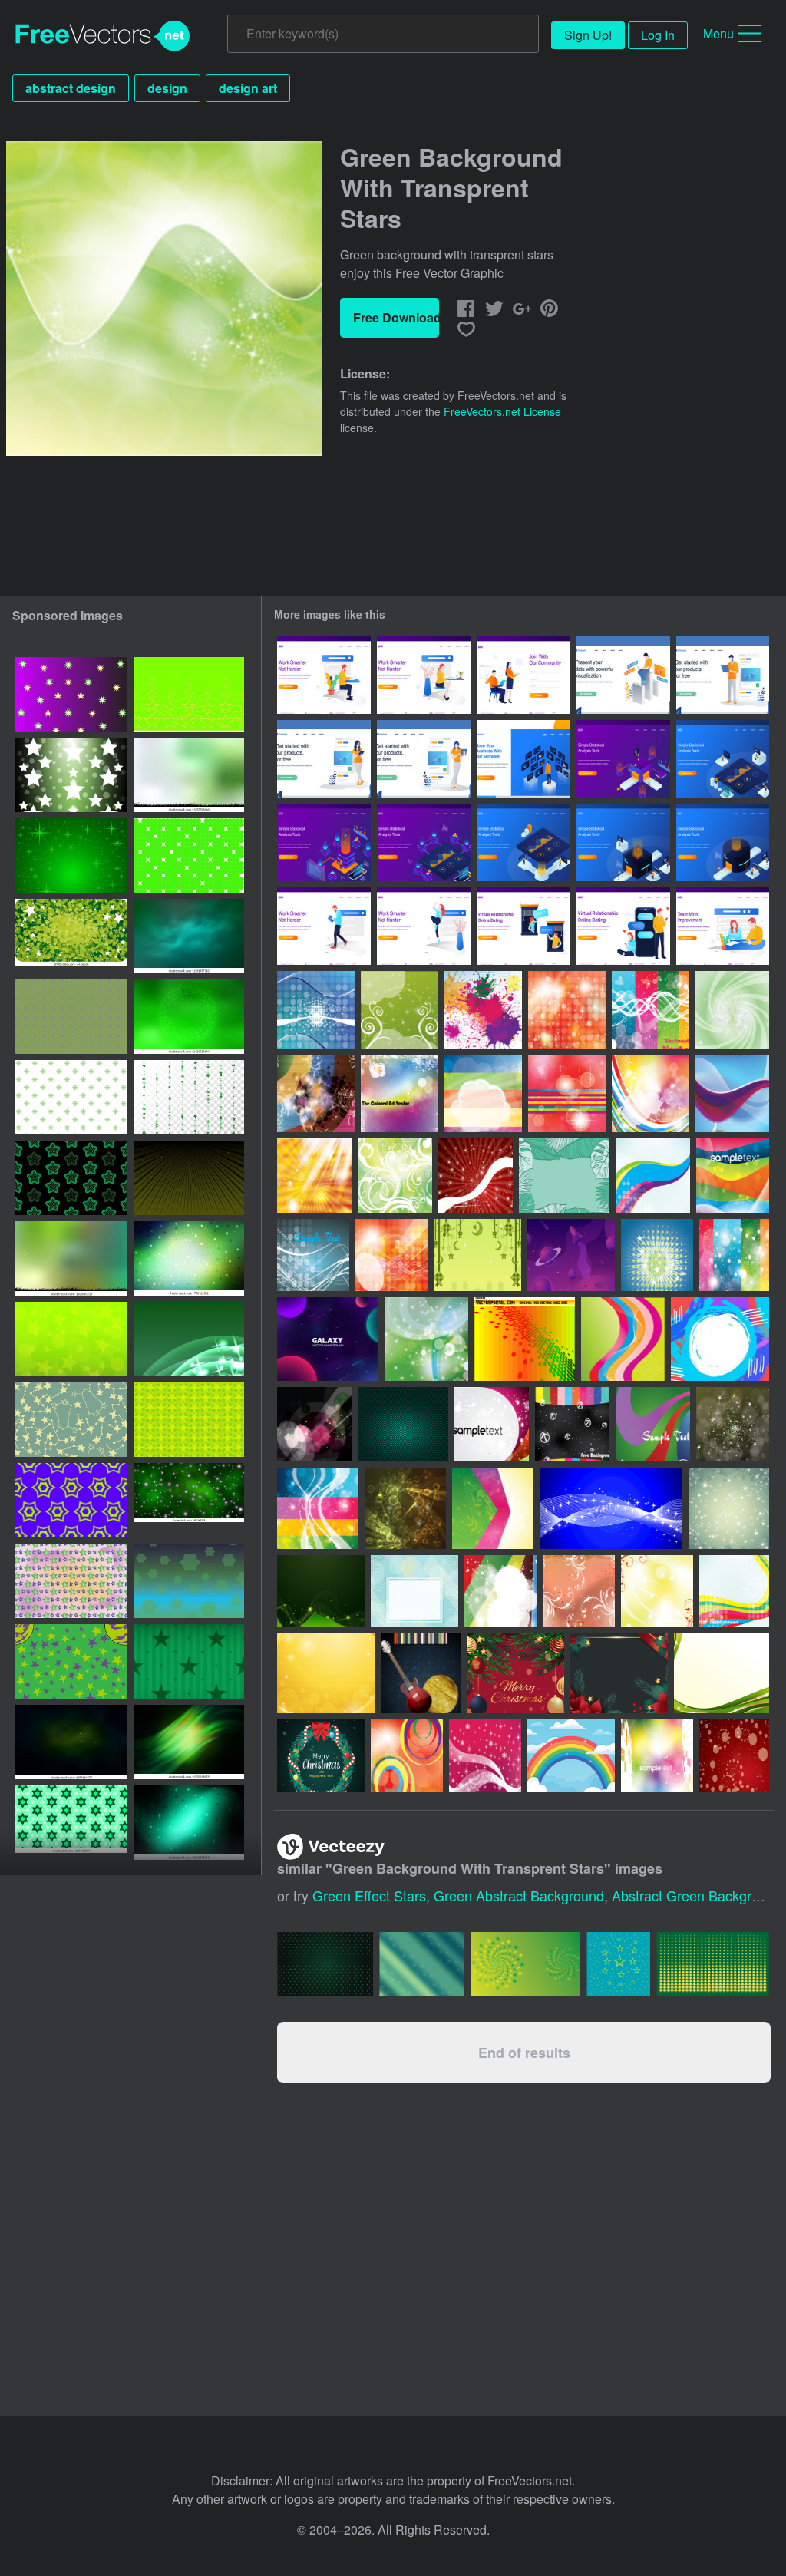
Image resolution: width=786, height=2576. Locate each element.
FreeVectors (103, 36)
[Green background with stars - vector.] (189, 1339)
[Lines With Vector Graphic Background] (734, 1591)
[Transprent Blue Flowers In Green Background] (732, 1010)
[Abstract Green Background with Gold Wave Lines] (722, 1673)
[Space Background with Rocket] (571, 1255)
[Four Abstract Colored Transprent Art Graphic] (651, 1010)
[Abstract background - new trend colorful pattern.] (189, 1581)
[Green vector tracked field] (189, 1178)
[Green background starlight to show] (71, 775)
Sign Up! (588, 35)
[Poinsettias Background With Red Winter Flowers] (619, 1673)
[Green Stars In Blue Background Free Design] (657, 1255)
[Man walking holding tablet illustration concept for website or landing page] (324, 926)
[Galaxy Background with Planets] (328, 1339)
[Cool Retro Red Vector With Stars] (734, 1755)
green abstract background (519, 1895)
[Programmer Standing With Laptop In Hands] (723, 675)
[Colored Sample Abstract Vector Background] (657, 1755)
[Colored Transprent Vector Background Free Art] (653, 1176)
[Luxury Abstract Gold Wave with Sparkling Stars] (326, 1673)
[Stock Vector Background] (525, 1339)
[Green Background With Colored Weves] (623, 1339)
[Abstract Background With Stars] (611, 1508)
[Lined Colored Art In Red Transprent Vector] (567, 1093)
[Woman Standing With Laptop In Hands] (424, 759)
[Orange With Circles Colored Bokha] (407, 1755)
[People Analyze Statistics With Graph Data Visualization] (623, 759)
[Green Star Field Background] (71, 855)
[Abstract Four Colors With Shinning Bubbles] (318, 1508)
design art (248, 88)
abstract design (71, 88)
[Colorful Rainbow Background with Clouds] (571, 1755)
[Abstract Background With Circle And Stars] (405, 1508)
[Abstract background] (71, 1339)
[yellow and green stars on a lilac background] (71, 694)
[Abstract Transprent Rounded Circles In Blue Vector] (316, 1010)
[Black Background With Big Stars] (314, 1424)
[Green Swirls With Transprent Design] (400, 1010)
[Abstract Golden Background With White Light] (314, 1176)
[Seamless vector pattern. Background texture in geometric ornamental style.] (71, 1017)
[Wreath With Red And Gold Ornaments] (515, 1673)
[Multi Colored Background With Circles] (500, 1591)
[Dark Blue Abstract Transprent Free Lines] (313, 1255)
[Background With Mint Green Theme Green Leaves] (564, 1176)
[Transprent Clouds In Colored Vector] (483, 1093)
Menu (718, 33)
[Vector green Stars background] (71, 936)
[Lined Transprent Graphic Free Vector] (732, 1093)
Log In (658, 35)
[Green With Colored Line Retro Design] (653, 1424)
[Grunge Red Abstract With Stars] (476, 1176)
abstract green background (697, 1895)
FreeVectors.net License (502, 411)
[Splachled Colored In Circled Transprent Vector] (483, 1010)
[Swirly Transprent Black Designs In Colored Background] (316, 1093)
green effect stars (369, 1895)
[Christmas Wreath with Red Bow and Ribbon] (321, 1755)
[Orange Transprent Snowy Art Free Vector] (567, 1010)
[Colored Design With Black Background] (572, 1424)
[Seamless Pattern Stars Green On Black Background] (71, 1178)
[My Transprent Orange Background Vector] (391, 1255)
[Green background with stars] (189, 1420)
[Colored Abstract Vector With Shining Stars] (492, 1424)
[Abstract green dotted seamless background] (189, 855)
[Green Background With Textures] (403, 1424)
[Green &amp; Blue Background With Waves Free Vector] (426, 1339)
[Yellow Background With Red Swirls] (657, 1591)
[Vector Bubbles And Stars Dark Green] (733, 1424)
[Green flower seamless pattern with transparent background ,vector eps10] (71, 1097)
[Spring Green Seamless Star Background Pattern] (71, 1823)
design (167, 88)
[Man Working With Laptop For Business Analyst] (623, 675)
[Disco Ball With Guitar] (421, 1673)
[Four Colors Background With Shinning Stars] (734, 1255)
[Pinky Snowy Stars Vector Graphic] (485, 1755)
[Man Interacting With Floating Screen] (523, 759)
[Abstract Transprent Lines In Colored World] (733, 1176)
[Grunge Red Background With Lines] (579, 1591)
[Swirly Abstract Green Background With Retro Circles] (395, 1176)
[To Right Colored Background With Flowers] (493, 1508)
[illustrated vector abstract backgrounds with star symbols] (71, 1581)
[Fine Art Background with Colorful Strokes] (720, 1339)
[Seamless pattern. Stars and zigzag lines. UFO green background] (189, 694)
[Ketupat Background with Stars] (477, 1255)
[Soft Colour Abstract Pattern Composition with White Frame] (414, 1591)
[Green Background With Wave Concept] (321, 1591)
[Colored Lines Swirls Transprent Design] (651, 1093)
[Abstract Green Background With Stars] (729, 1508)
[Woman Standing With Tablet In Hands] (324, 759)
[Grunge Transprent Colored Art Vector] (400, 1093)
